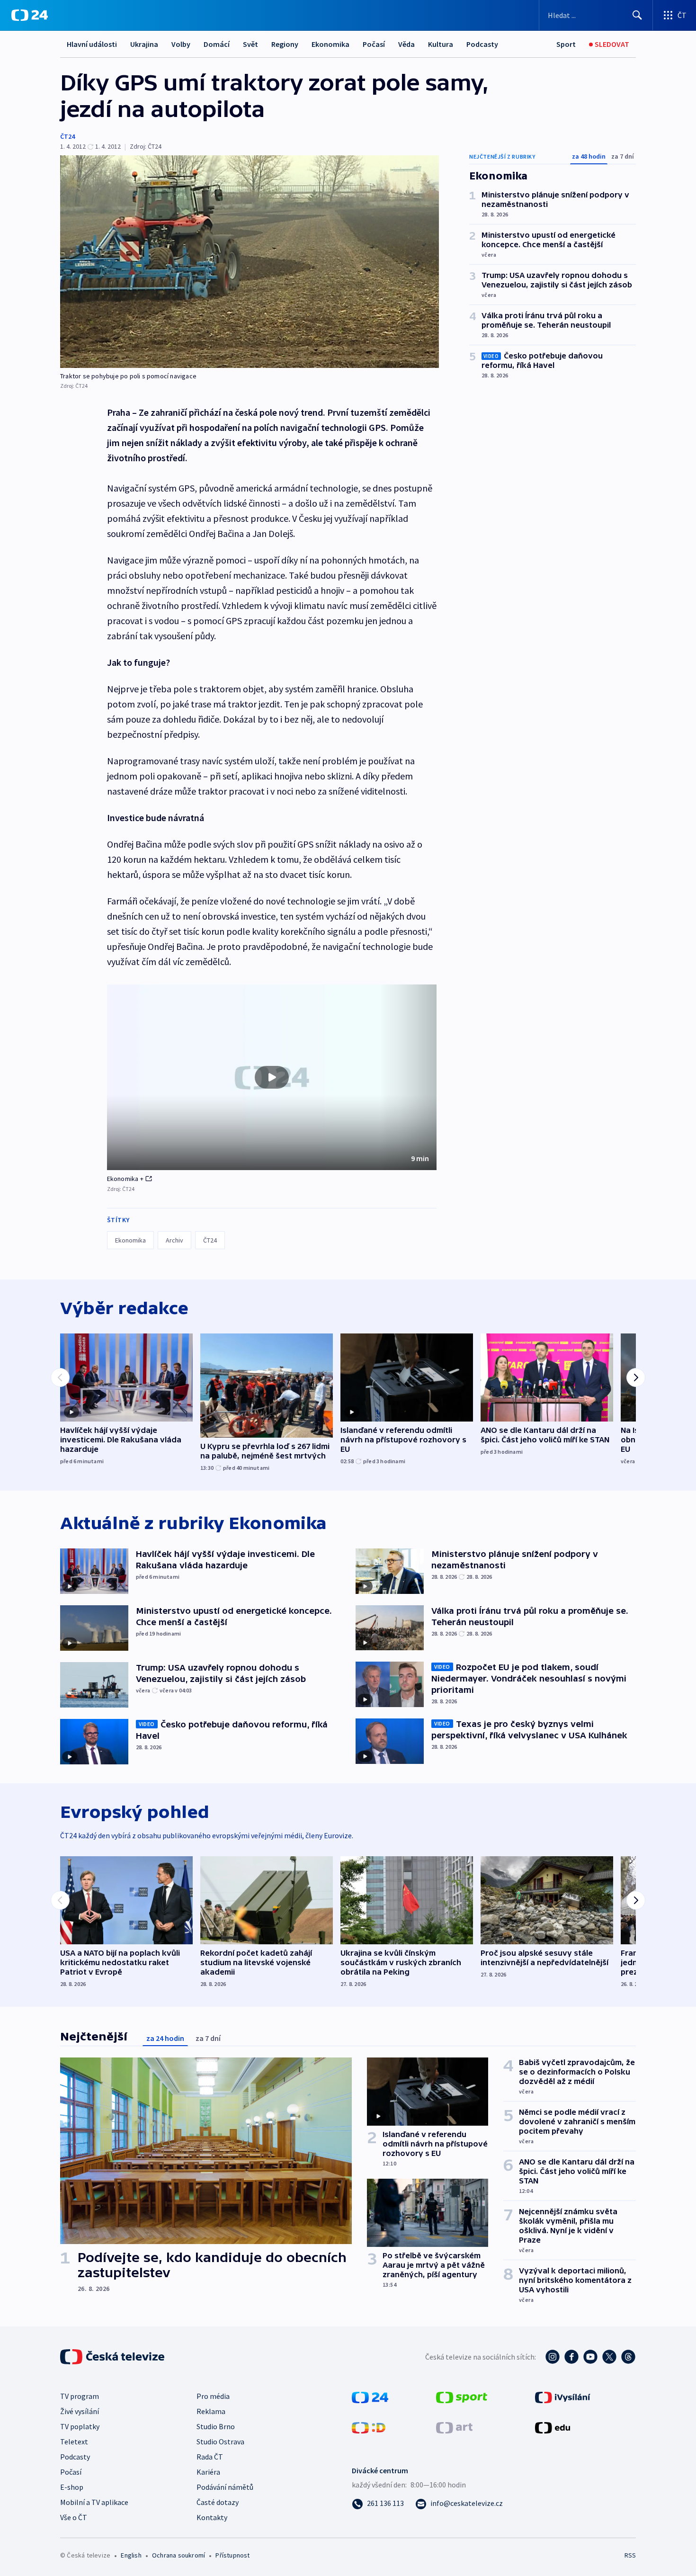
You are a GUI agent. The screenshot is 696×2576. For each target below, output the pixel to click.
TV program (80, 2396)
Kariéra (208, 2472)
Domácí (217, 44)
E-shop (72, 2487)
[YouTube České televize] (590, 2357)
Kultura (441, 44)
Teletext (74, 2442)
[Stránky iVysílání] (563, 2397)
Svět (250, 44)
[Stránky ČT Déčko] (369, 2427)
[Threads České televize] (628, 2357)
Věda (406, 44)
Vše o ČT (74, 2517)
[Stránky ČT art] (454, 2427)
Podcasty (482, 44)
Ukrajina (144, 44)
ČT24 (67, 136)
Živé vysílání (80, 2411)
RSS (630, 2555)
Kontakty (212, 2517)
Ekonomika (330, 44)
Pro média (213, 2396)
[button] (272, 1077)
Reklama (211, 2411)
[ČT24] (30, 15)
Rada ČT (210, 2457)
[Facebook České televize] (571, 2357)
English (131, 2555)
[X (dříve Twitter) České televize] (609, 2357)
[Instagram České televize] (553, 2357)
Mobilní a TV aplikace (94, 2502)
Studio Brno (216, 2426)
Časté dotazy (218, 2502)
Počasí (374, 44)
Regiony (285, 44)
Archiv (174, 1240)
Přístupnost (232, 2555)
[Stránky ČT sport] (462, 2397)
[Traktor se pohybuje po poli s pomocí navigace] (250, 262)
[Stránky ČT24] (370, 2397)
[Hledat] (637, 15)
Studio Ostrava (220, 2442)
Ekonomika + (125, 1179)
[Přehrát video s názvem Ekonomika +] (272, 1077)
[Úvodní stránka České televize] (113, 2357)
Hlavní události (92, 44)
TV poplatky (80, 2426)
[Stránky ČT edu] (553, 2427)
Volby (181, 44)
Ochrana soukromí (178, 2555)
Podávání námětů (225, 2487)
